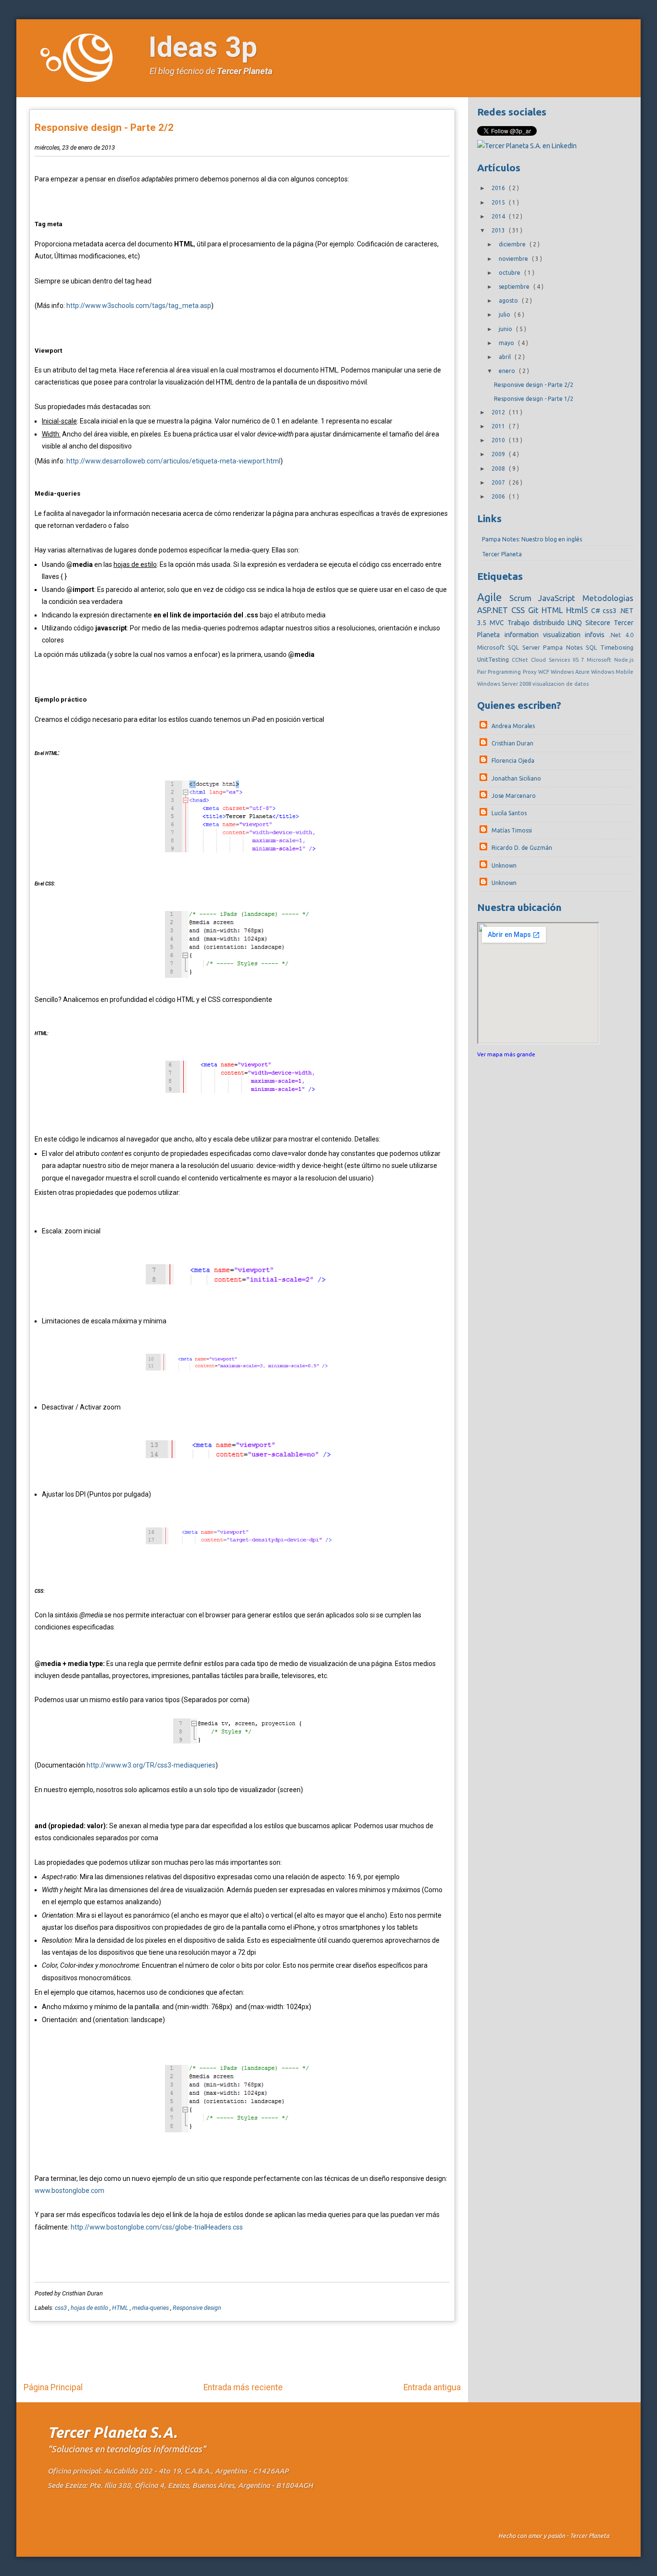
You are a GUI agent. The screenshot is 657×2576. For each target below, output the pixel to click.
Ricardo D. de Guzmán (522, 848)
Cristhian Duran (512, 743)
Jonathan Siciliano (516, 778)
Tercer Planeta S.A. (112, 2432)
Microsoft (600, 660)
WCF (544, 672)
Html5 (579, 610)
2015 (499, 202)
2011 (499, 426)
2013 (499, 230)
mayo (507, 343)
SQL (593, 647)
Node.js (624, 660)
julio (505, 314)
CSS (520, 610)
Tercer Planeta (245, 71)
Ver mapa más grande (506, 1054)
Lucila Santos (509, 813)
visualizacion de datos (561, 684)
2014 (499, 216)
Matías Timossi (512, 830)
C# (597, 611)
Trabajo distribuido (537, 623)
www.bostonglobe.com (69, 2191)
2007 (499, 482)
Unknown (504, 865)
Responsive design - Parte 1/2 (534, 399)
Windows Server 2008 (505, 684)
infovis (597, 635)
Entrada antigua (432, 2387)
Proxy (531, 672)
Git (535, 610)
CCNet (521, 660)
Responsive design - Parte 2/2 (104, 128)
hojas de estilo (90, 2308)
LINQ (576, 623)
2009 (499, 454)
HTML (121, 2308)
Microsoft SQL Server (510, 647)
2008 (499, 468)
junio (506, 329)
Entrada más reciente (243, 2387)
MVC (499, 623)
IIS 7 (580, 660)
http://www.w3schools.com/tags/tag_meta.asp (139, 306)
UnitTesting (494, 659)
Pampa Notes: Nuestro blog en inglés (532, 539)
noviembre (514, 259)
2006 (499, 496)
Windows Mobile (612, 672)
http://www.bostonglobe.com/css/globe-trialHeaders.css (157, 2227)
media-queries (151, 2308)
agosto (509, 301)
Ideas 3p (203, 47)
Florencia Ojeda (513, 761)
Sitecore (600, 623)
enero (508, 371)
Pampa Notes (564, 647)
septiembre (515, 287)
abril (505, 357)
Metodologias (608, 598)
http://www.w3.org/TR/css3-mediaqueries (151, 1765)
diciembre (513, 244)
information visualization (545, 635)
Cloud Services (552, 660)
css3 (62, 2308)
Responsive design (197, 2308)
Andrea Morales (513, 726)
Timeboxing (617, 647)
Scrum (524, 598)
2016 (499, 188)
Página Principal (53, 2387)
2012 (499, 412)
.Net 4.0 (621, 635)
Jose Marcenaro (514, 796)
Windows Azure (571, 672)
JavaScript (560, 598)
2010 (499, 440)
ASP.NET (494, 610)
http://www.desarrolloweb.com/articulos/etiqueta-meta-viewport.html (173, 461)
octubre (510, 273)
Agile (493, 597)
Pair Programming (500, 672)
